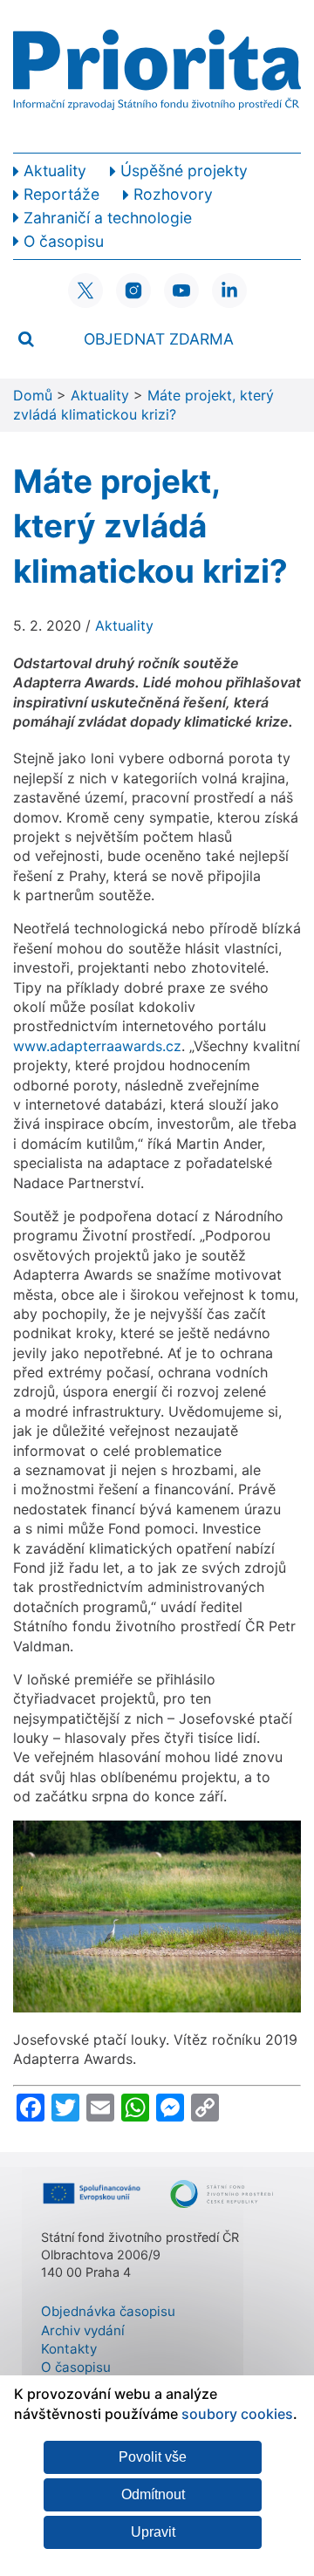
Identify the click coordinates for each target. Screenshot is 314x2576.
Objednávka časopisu (108, 2311)
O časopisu (76, 2367)
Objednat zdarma (159, 339)
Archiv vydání (83, 2330)
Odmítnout (153, 2494)
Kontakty (69, 2349)
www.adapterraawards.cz (97, 1046)
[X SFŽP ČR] (85, 290)
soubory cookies (237, 2414)
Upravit (153, 2532)
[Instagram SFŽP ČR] (133, 290)
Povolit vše (153, 2457)
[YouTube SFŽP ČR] (181, 290)
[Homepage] (157, 76)
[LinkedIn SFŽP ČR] (229, 290)
